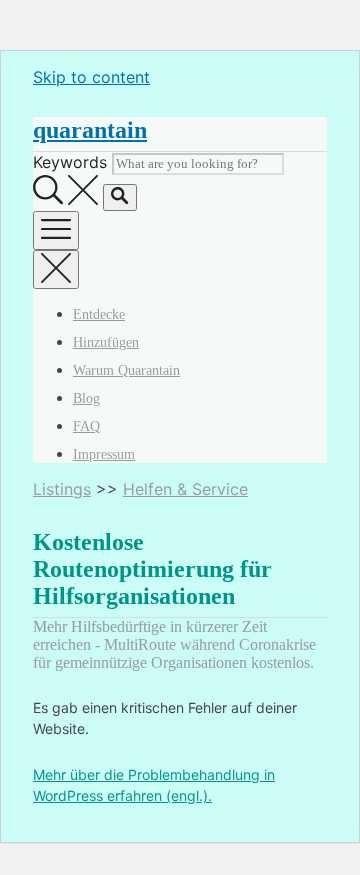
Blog (86, 398)
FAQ (86, 426)
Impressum (104, 454)
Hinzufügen (106, 342)
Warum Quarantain (126, 370)
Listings (62, 489)
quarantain (90, 130)
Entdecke (99, 314)
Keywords (70, 162)
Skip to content (91, 77)
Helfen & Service (185, 489)
